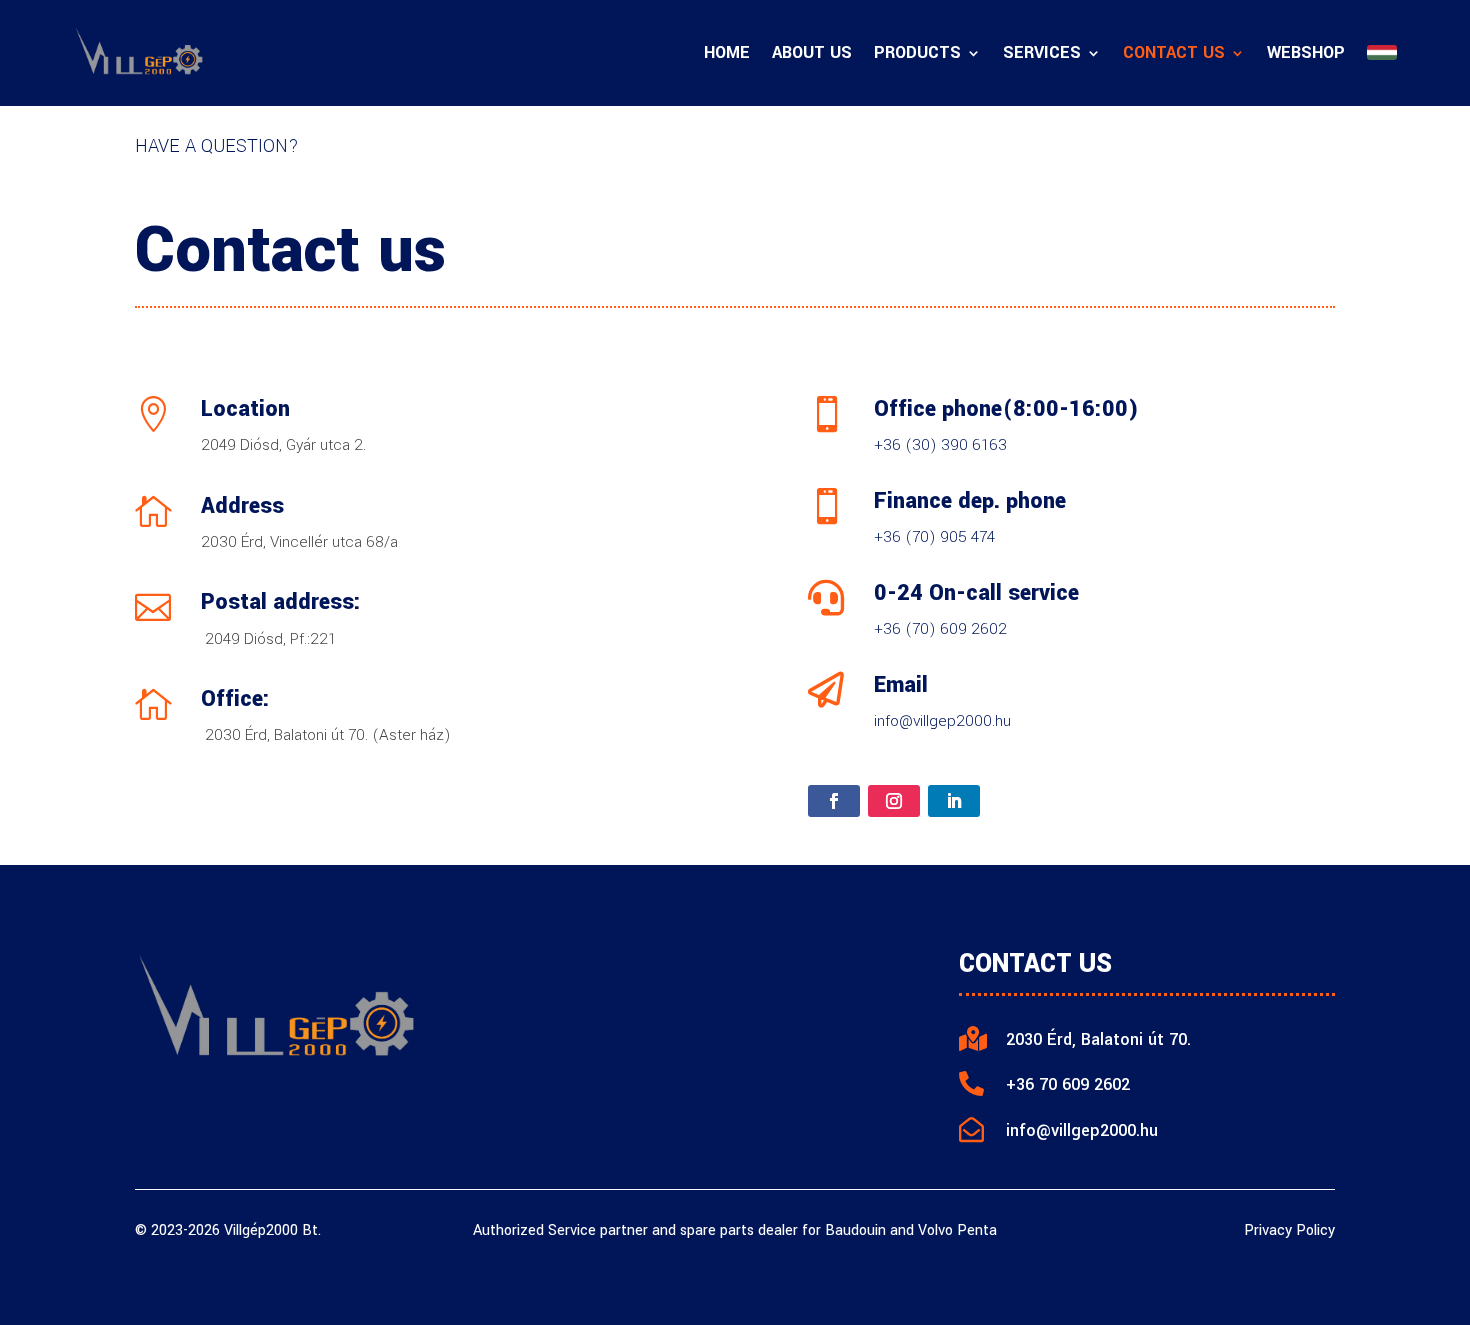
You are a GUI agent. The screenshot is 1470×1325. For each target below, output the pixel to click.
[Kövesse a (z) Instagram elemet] (894, 801)
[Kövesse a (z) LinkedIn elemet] (954, 801)
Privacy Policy (1289, 1230)
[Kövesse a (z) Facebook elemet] (834, 801)
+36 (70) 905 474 (934, 537)
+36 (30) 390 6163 (940, 445)
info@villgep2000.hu (942, 721)
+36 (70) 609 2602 (940, 629)
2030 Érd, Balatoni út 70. (1098, 1039)
